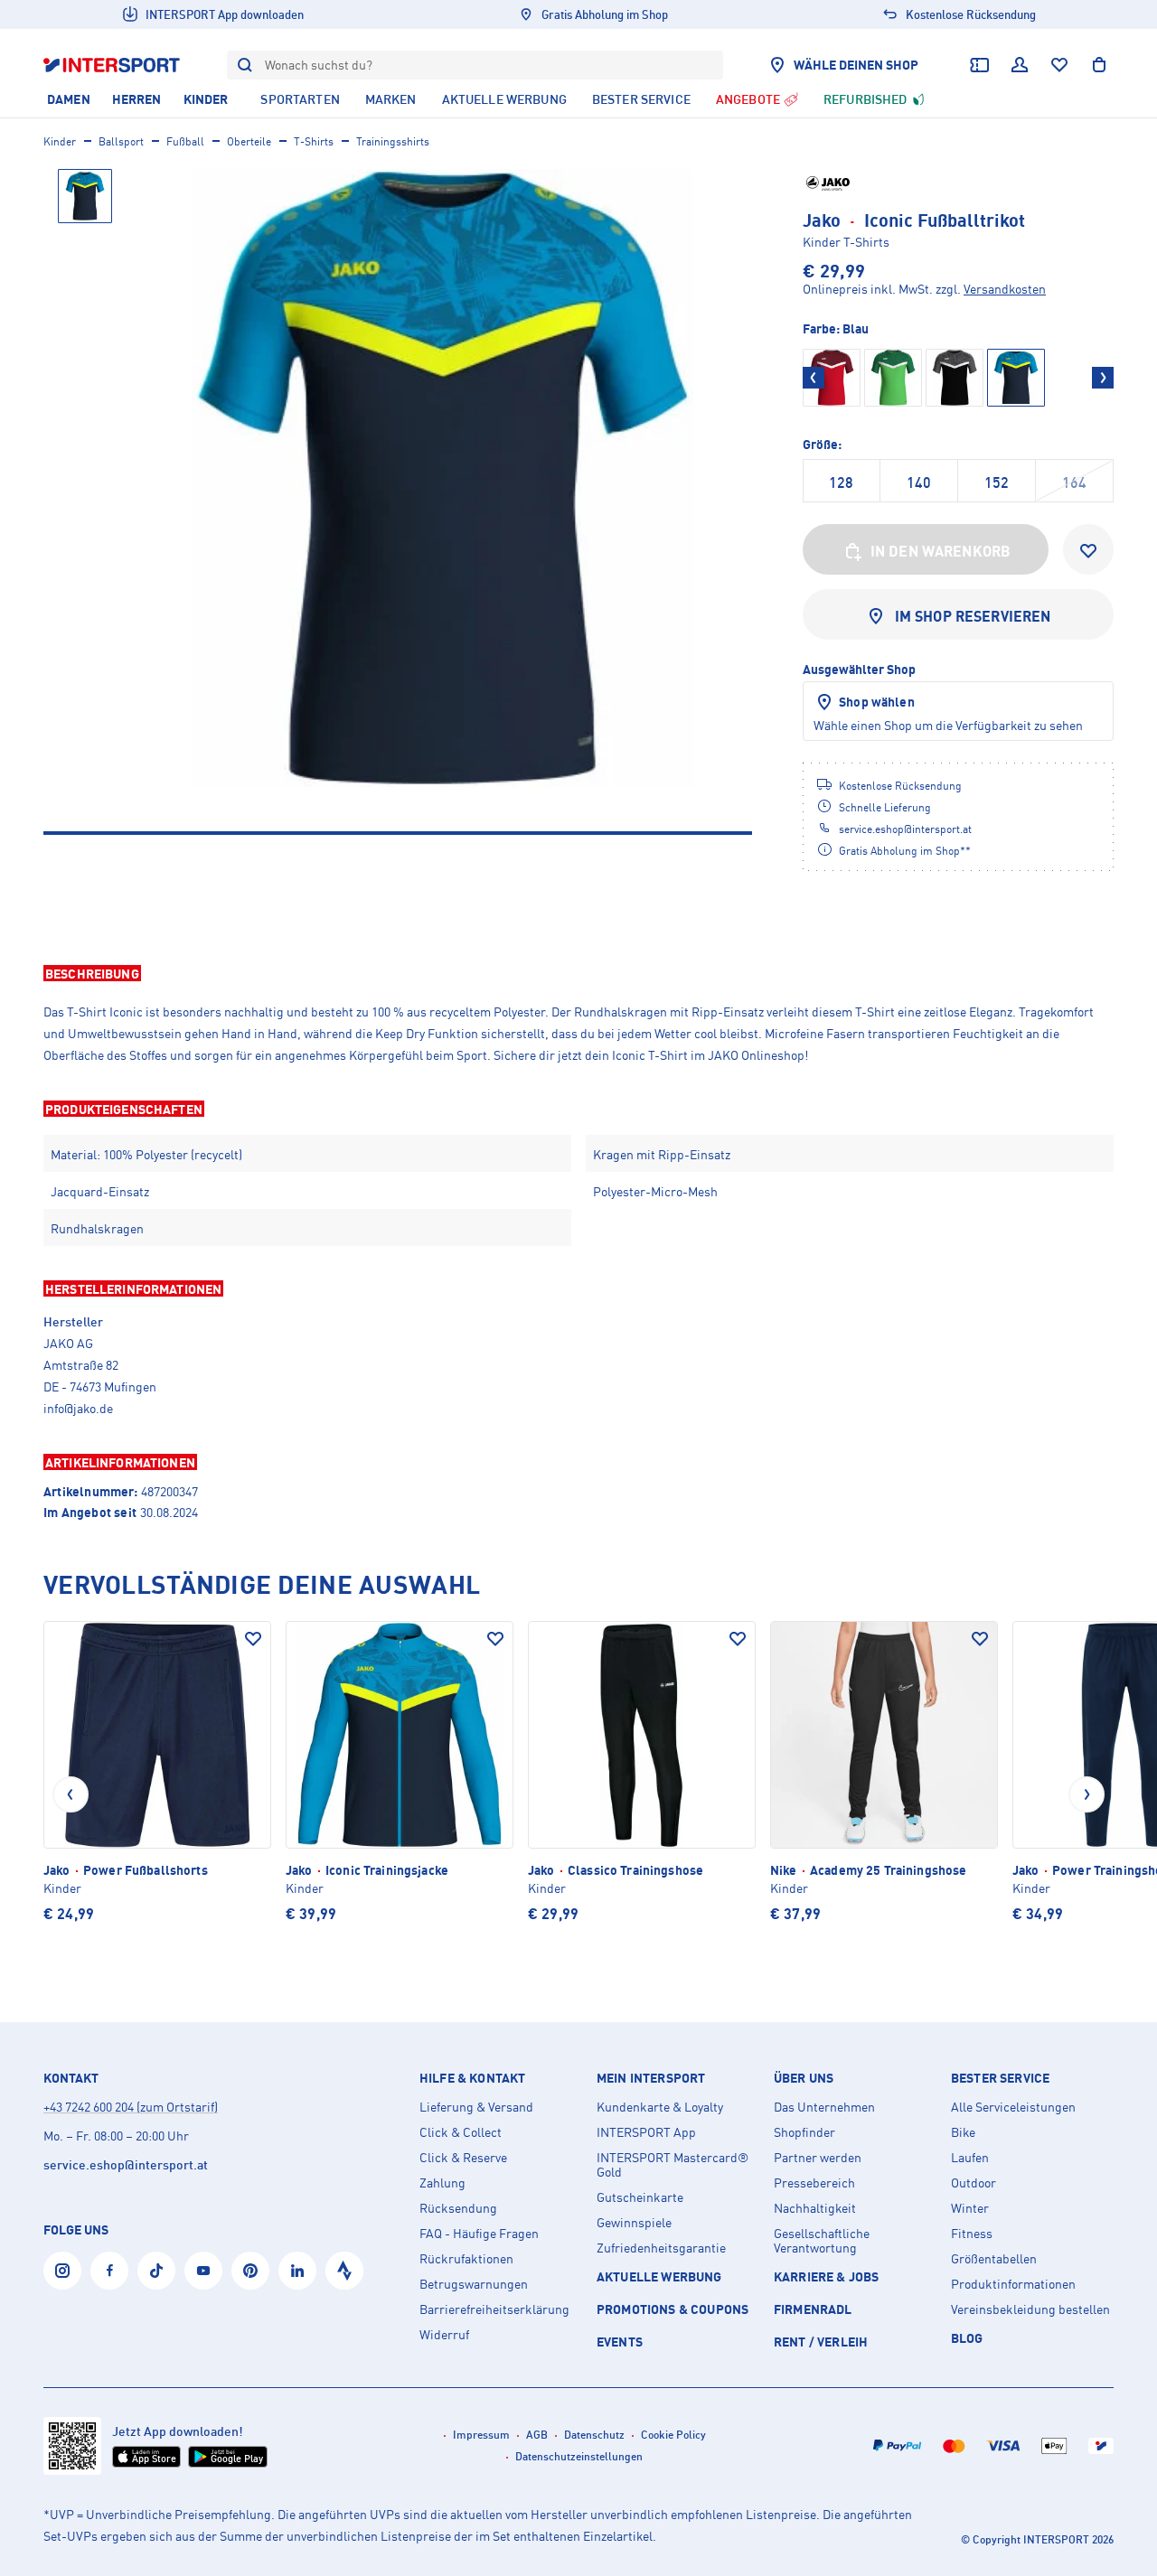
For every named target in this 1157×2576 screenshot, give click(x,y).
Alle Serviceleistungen (1013, 2107)
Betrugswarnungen (474, 2284)
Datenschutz (594, 2435)
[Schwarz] (955, 378)
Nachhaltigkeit (815, 2208)
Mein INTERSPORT (651, 2078)
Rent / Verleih (821, 2342)
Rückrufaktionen (466, 2259)
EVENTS (620, 2342)
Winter (970, 2208)
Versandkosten (1005, 289)
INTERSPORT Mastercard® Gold (673, 2165)
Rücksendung (458, 2208)
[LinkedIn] (297, 2271)
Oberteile (249, 141)
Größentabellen (994, 2259)
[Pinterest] (250, 2271)
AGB (537, 2435)
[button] (578, 973)
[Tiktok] (156, 2271)
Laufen (970, 2158)
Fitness (972, 2234)
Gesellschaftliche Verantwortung (822, 2241)
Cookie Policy (673, 2435)
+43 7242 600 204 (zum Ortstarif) (131, 2107)
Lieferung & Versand (476, 2107)
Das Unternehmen (824, 2107)
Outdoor (974, 2183)
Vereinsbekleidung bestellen (1030, 2309)
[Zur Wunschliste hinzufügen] (1088, 549)
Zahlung (442, 2183)
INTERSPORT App (646, 2132)
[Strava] (344, 2271)
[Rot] (832, 378)
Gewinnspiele (634, 2223)
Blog (967, 2338)
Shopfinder (804, 2132)
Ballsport (121, 141)
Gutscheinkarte (640, 2197)
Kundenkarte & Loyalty (660, 2107)
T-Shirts (314, 141)
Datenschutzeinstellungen (579, 2456)
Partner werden (818, 2158)
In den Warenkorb (941, 551)
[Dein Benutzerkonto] (1020, 65)
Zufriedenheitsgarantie (661, 2248)
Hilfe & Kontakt (472, 2078)
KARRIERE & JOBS (826, 2276)
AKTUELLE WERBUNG (659, 2276)
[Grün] (893, 378)
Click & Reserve (463, 2158)
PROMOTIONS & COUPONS (673, 2309)
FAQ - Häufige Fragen (479, 2234)
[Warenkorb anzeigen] (1099, 65)
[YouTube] (203, 2271)
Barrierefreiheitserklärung (494, 2309)
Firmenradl (813, 2309)
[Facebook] (109, 2271)
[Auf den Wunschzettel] (253, 1639)
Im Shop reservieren (973, 616)
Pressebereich (814, 2183)
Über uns (804, 2078)
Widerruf (444, 2335)
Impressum (481, 2435)
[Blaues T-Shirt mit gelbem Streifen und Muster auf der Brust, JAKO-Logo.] (443, 478)
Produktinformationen (1013, 2284)
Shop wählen (877, 702)
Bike (963, 2132)
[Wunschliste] (1059, 65)
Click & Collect (461, 2132)
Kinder (60, 141)
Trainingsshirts (393, 141)
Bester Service (1000, 2078)
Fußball (185, 141)
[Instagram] (62, 2271)
